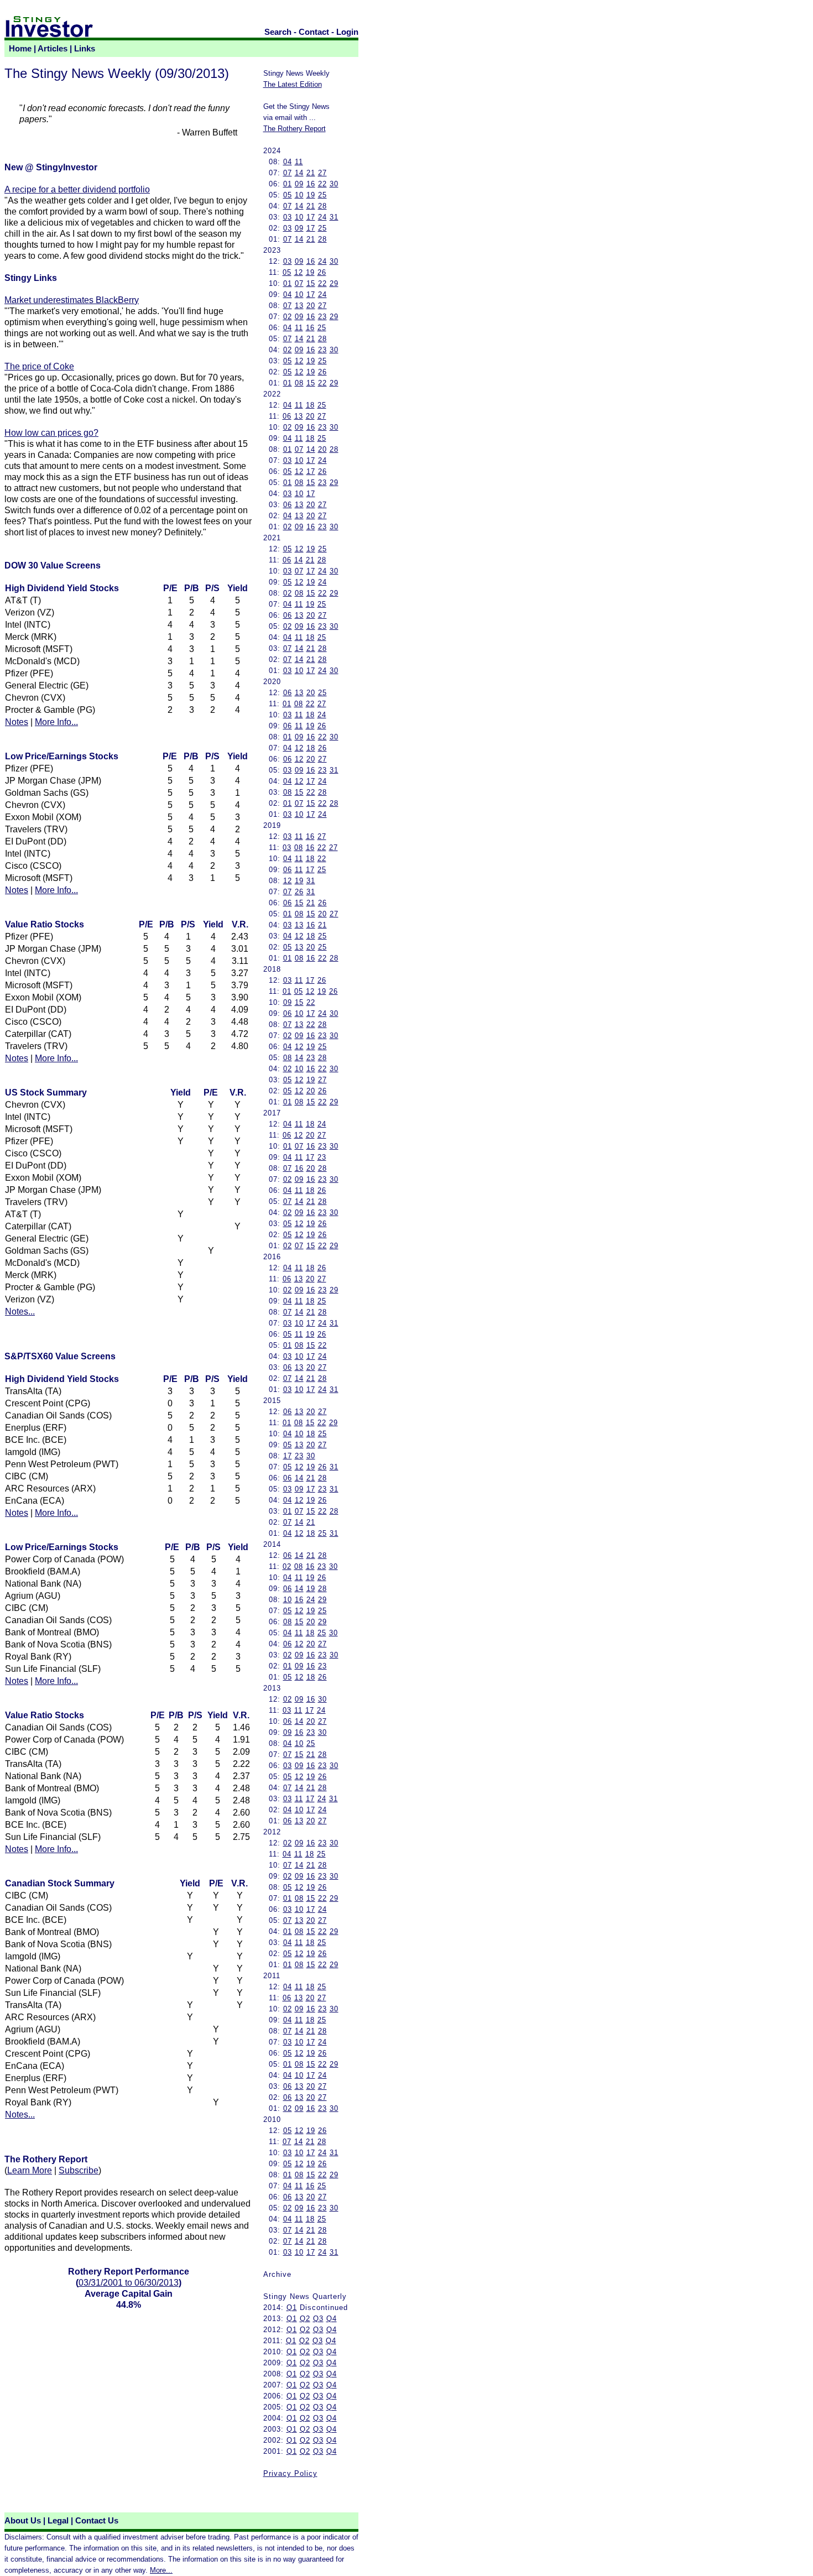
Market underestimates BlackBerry (72, 300)
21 (311, 173)
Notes (17, 722)
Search (278, 32)
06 (287, 416)
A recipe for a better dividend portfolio (77, 189)
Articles (53, 49)
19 (311, 195)
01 (288, 184)
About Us (23, 2521)
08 (299, 383)
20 (311, 306)
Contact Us (97, 2521)
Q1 (292, 2308)
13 (299, 306)
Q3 (318, 2319)
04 (288, 162)
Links (85, 49)
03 (288, 217)
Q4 (332, 2319)
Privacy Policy (290, 2473)
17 (311, 217)
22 (322, 184)
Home (20, 49)
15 (311, 283)
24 (322, 217)
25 (322, 195)
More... (161, 2570)
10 (299, 195)
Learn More (30, 2170)
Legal (58, 2521)
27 (322, 173)
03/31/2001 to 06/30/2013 (129, 2283)
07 (288, 173)
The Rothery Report (295, 129)
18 (310, 405)
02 (288, 317)
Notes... (20, 1312)
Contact (314, 32)
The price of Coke (39, 366)
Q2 (305, 2319)
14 (299, 173)
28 (322, 206)
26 (322, 272)
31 (334, 217)
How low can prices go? (51, 433)
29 (334, 283)
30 (334, 184)
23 (322, 317)
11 (299, 162)
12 (299, 272)
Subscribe (79, 2170)
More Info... (56, 722)
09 (299, 184)
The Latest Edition (293, 84)
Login (347, 32)
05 (288, 195)
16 (311, 184)
